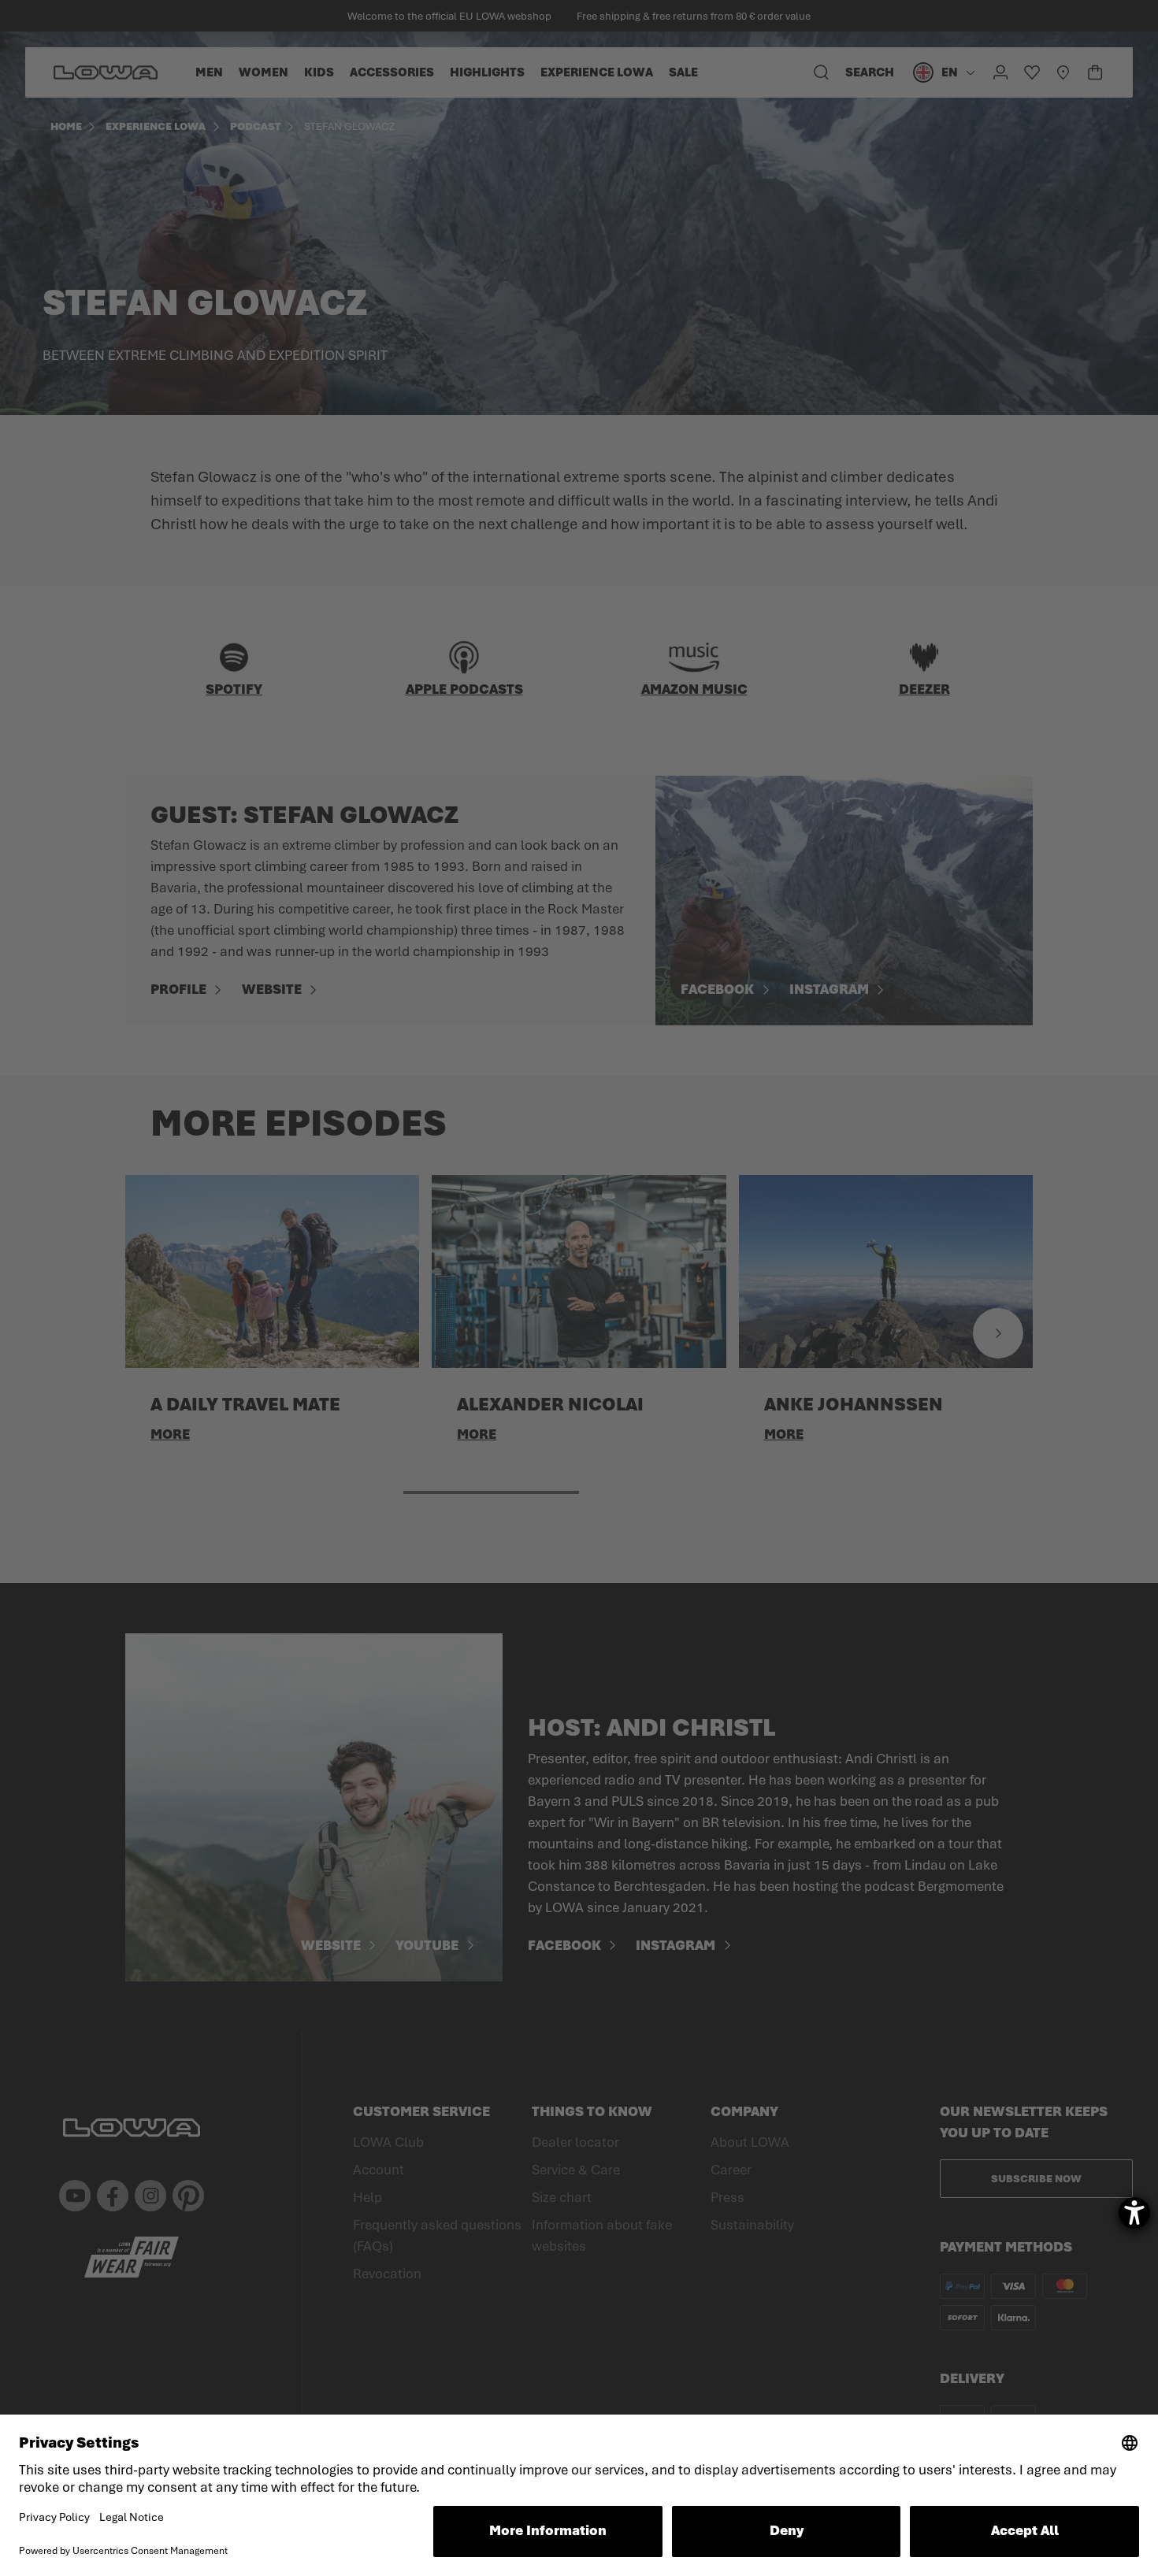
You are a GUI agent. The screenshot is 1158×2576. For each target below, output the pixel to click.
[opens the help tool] (1134, 2213)
